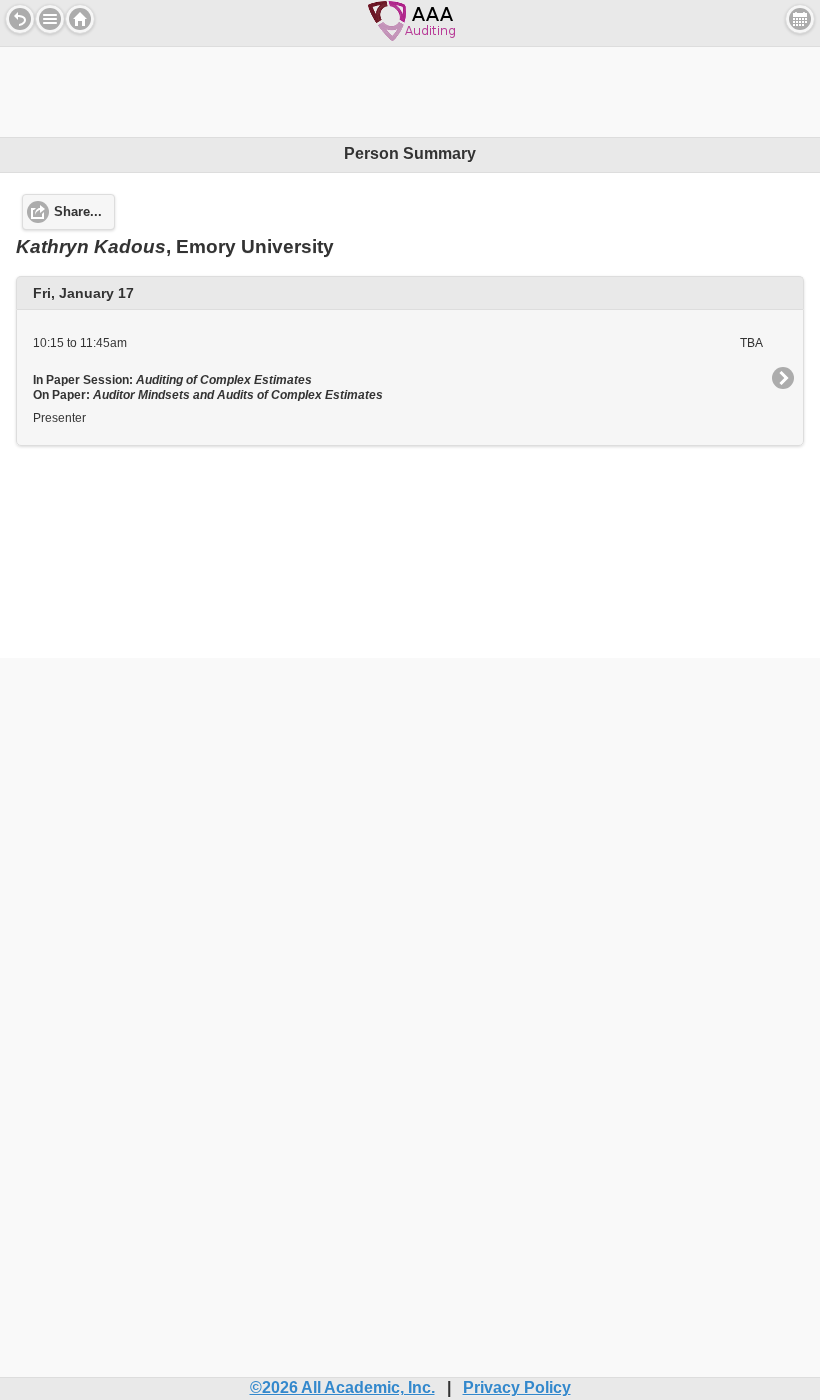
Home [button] (80, 19)
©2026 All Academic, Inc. (342, 1387)
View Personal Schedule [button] (800, 19)
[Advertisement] (410, 92)
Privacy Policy (517, 1387)
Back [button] (20, 19)
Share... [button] (78, 212)
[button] (50, 19)
